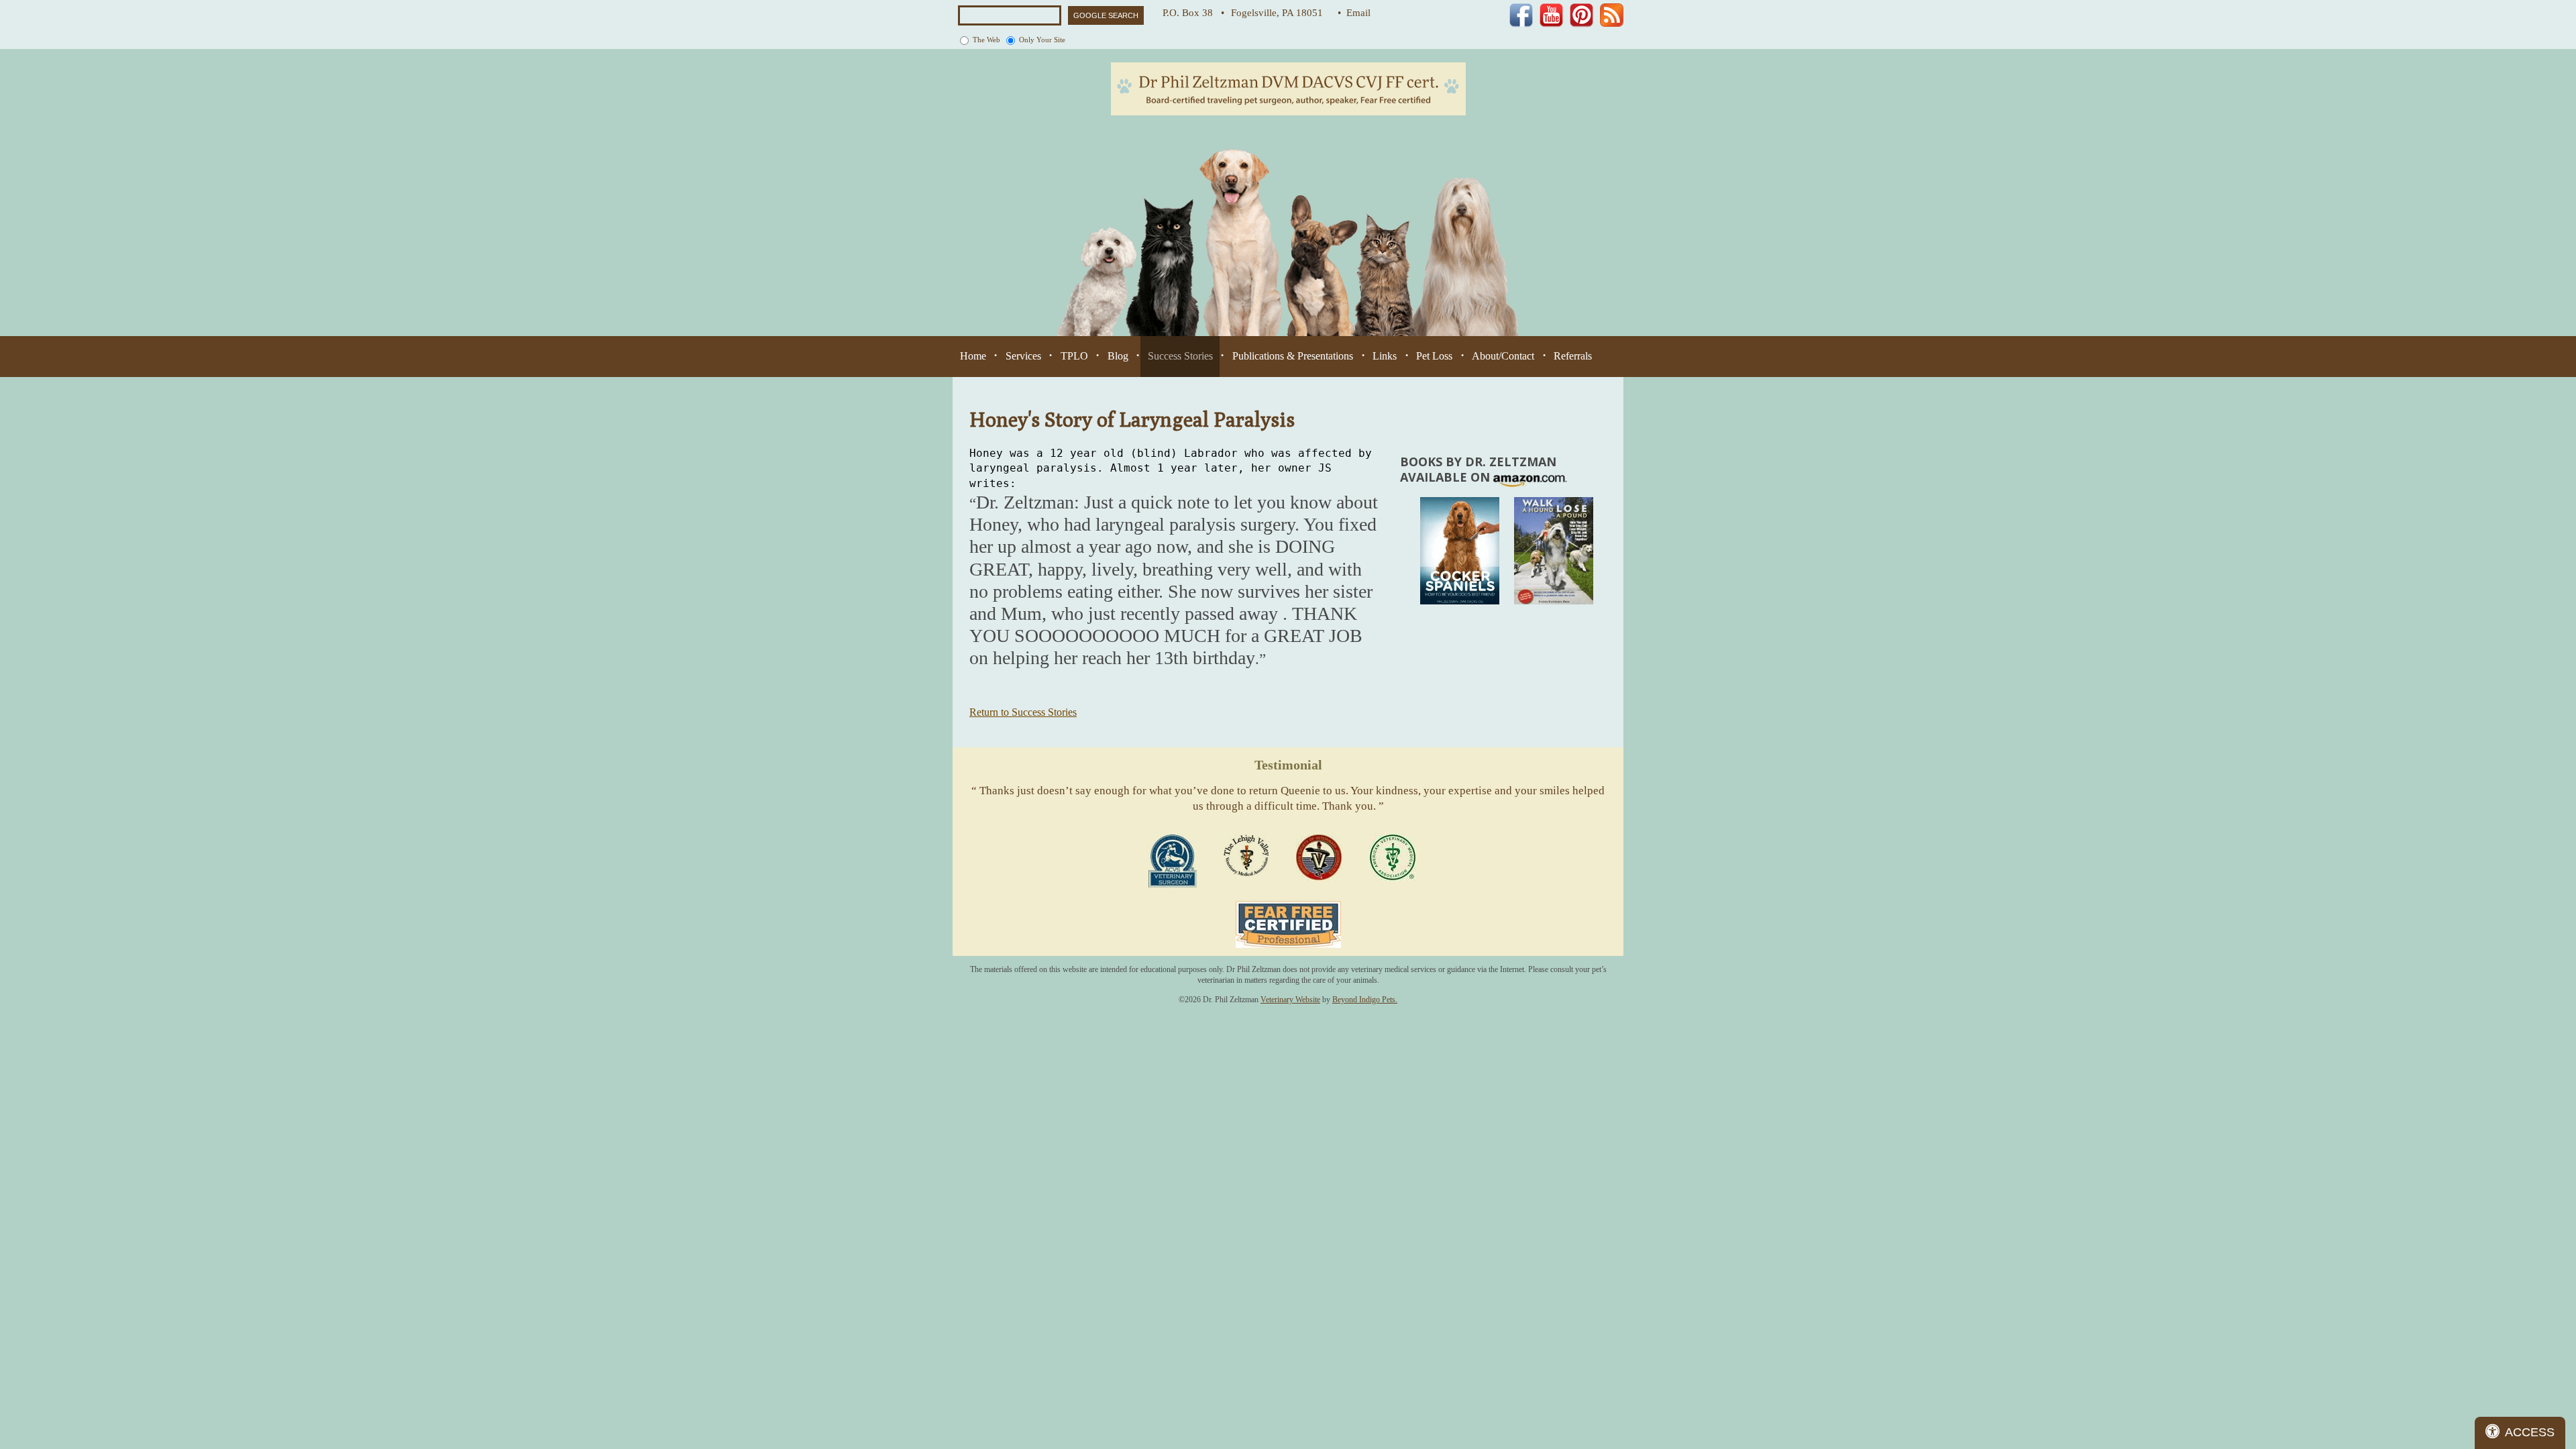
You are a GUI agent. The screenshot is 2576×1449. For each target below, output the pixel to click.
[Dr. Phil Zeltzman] (1288, 88)
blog (1118, 356)
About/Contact (1503, 356)
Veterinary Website (1290, 1000)
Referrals (1573, 356)
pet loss (1434, 356)
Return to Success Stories (1023, 712)
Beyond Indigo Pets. (1365, 1000)
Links (1385, 356)
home (973, 356)
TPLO (1074, 356)
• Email (1354, 13)
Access (2530, 1432)
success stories (1180, 356)
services (1023, 356)
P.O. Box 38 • (1193, 13)
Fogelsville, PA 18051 (1281, 13)
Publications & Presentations (1293, 356)
